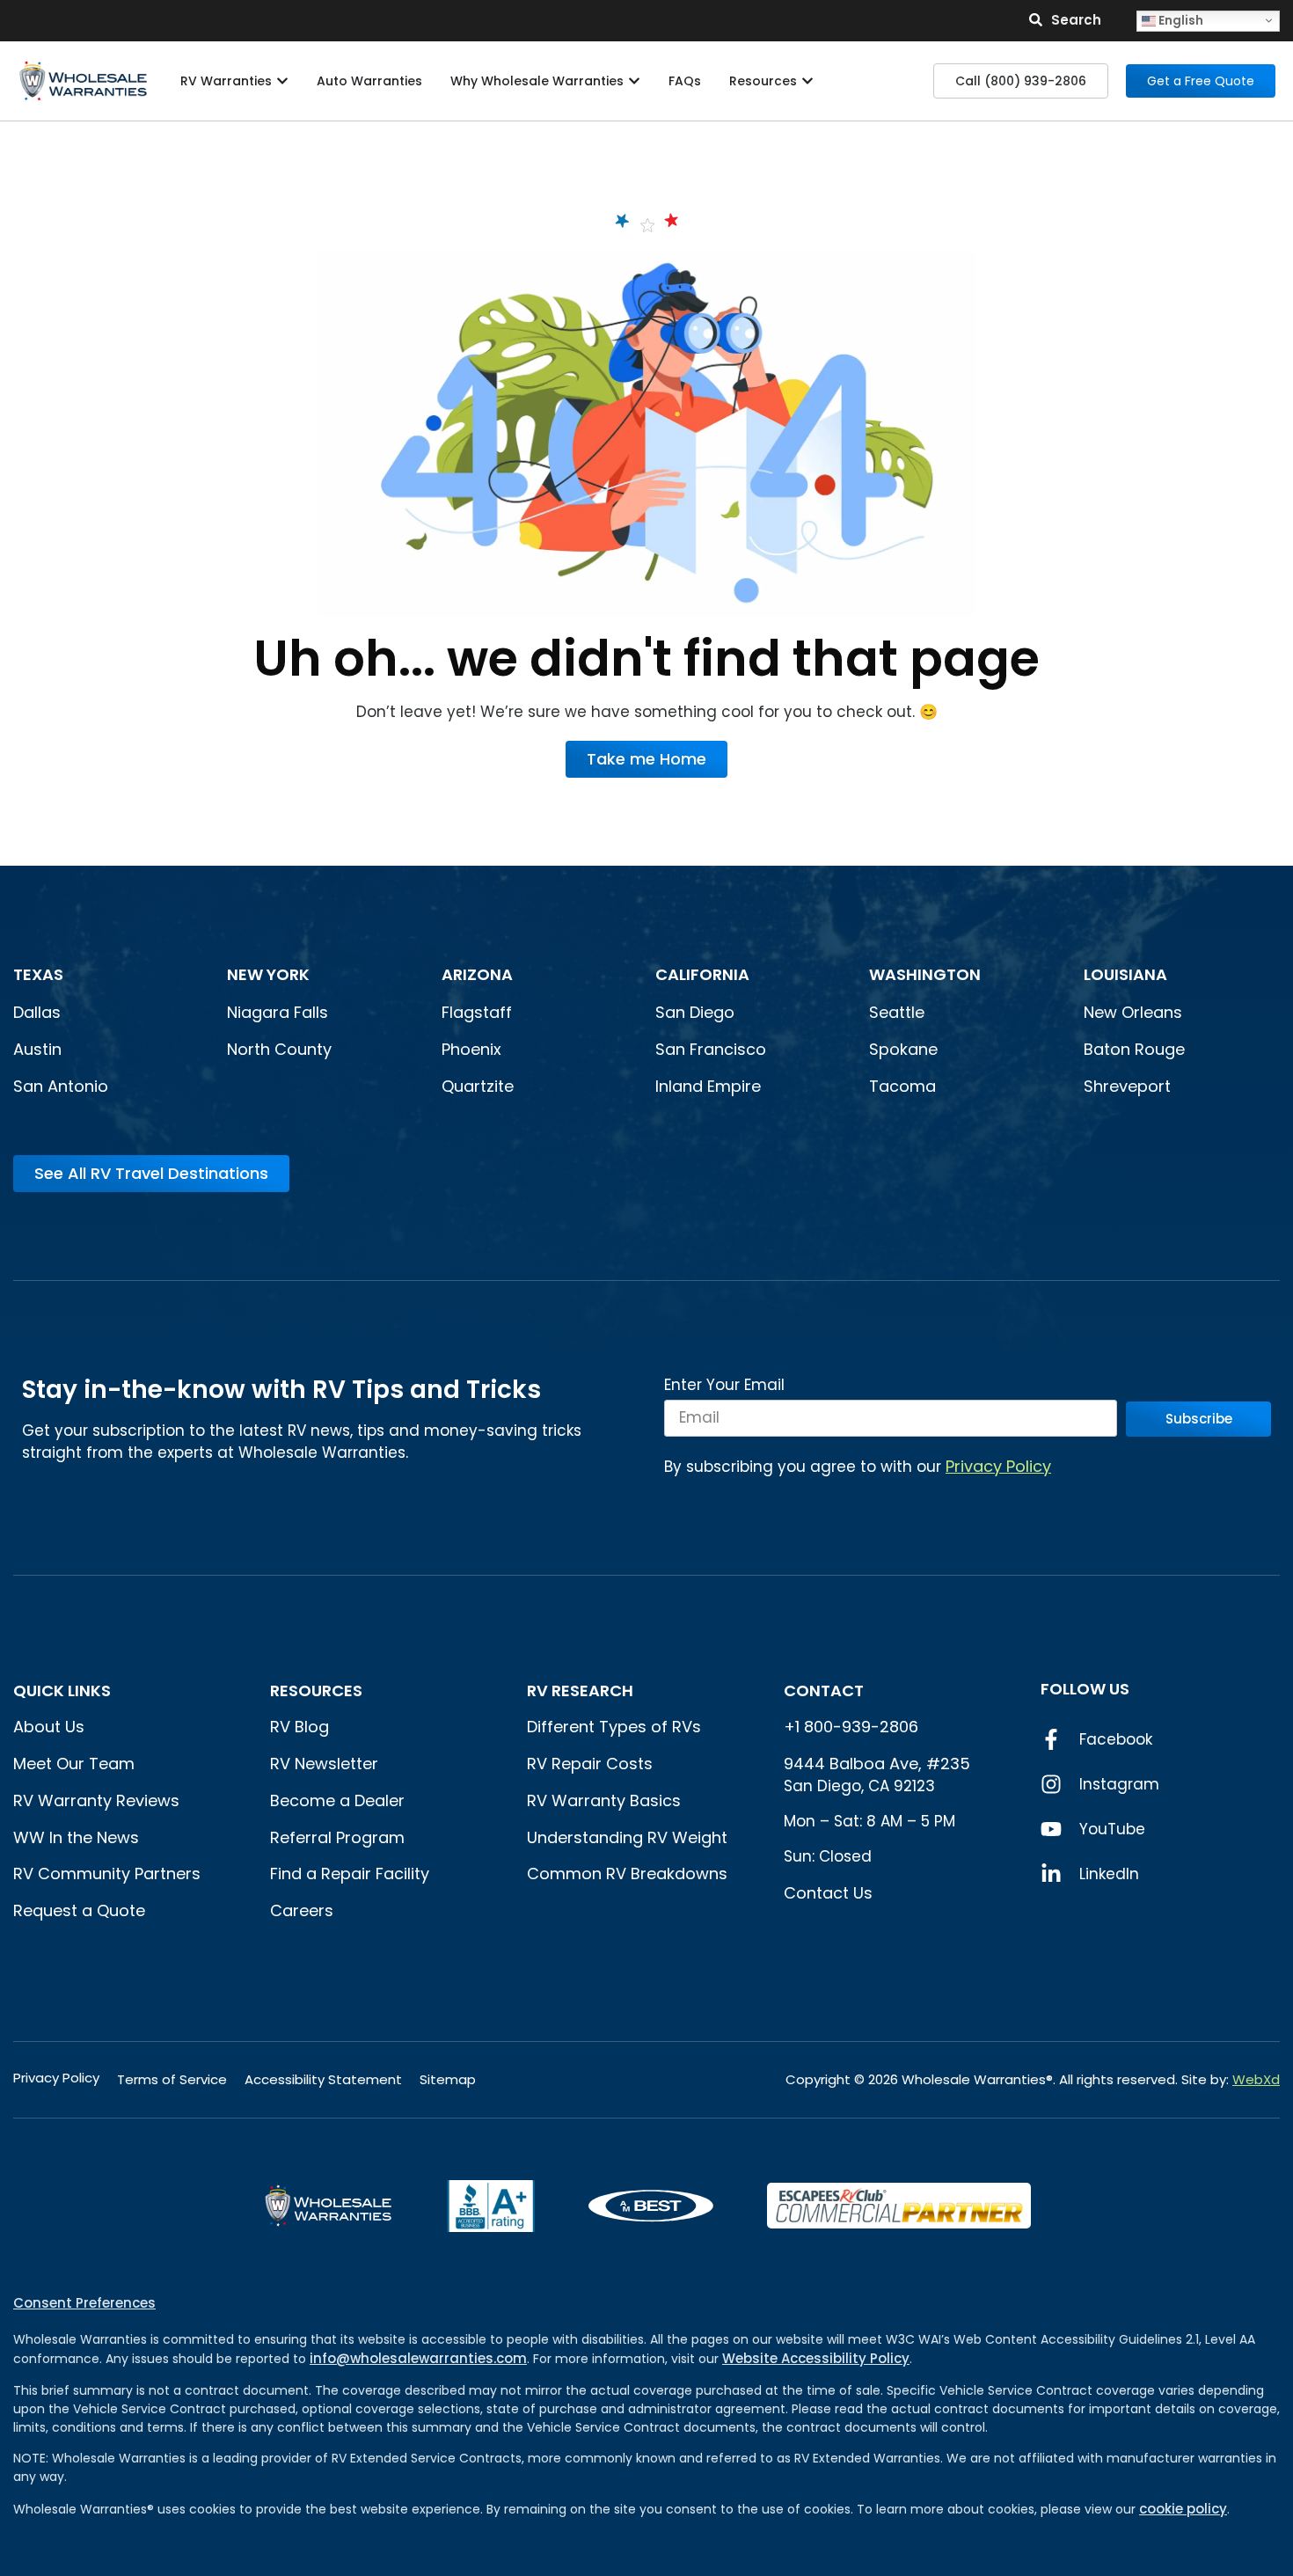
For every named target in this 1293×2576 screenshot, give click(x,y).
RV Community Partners (107, 1873)
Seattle (897, 1012)
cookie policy (1183, 2509)
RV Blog (300, 1727)
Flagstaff (477, 1012)
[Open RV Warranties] (282, 81)
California (702, 974)
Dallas (37, 1012)
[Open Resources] (807, 81)
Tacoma (902, 1086)
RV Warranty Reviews (96, 1800)
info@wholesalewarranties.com (418, 2358)
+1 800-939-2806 (851, 1727)
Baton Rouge (1134, 1049)
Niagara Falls (280, 1012)
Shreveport (1127, 1086)
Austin (37, 1049)
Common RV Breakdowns (627, 1873)
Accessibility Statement (323, 2079)
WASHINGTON (925, 974)
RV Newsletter (324, 1764)
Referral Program (337, 1837)
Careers (302, 1910)
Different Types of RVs (614, 1727)
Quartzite (478, 1086)
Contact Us (828, 1893)
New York (270, 974)
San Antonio (61, 1086)
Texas (38, 974)
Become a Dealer (337, 1800)
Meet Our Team (74, 1764)
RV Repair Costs (590, 1764)
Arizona (477, 974)
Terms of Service (172, 2079)
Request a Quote (79, 1910)
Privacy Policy (998, 1466)
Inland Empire (708, 1086)
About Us (49, 1727)
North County (279, 1049)
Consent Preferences (84, 2303)
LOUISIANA (1125, 974)
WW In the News (76, 1837)
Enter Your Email (724, 1387)
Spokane (903, 1049)
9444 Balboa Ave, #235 (877, 1764)
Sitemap (448, 2079)
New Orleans (1133, 1012)
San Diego (695, 1012)
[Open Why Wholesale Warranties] (634, 81)
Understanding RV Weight (627, 1837)
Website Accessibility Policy (816, 2358)
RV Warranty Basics (604, 1800)
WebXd (1256, 2079)
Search (1076, 20)
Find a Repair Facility (350, 1873)
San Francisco (711, 1049)
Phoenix (471, 1049)
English (1180, 20)
